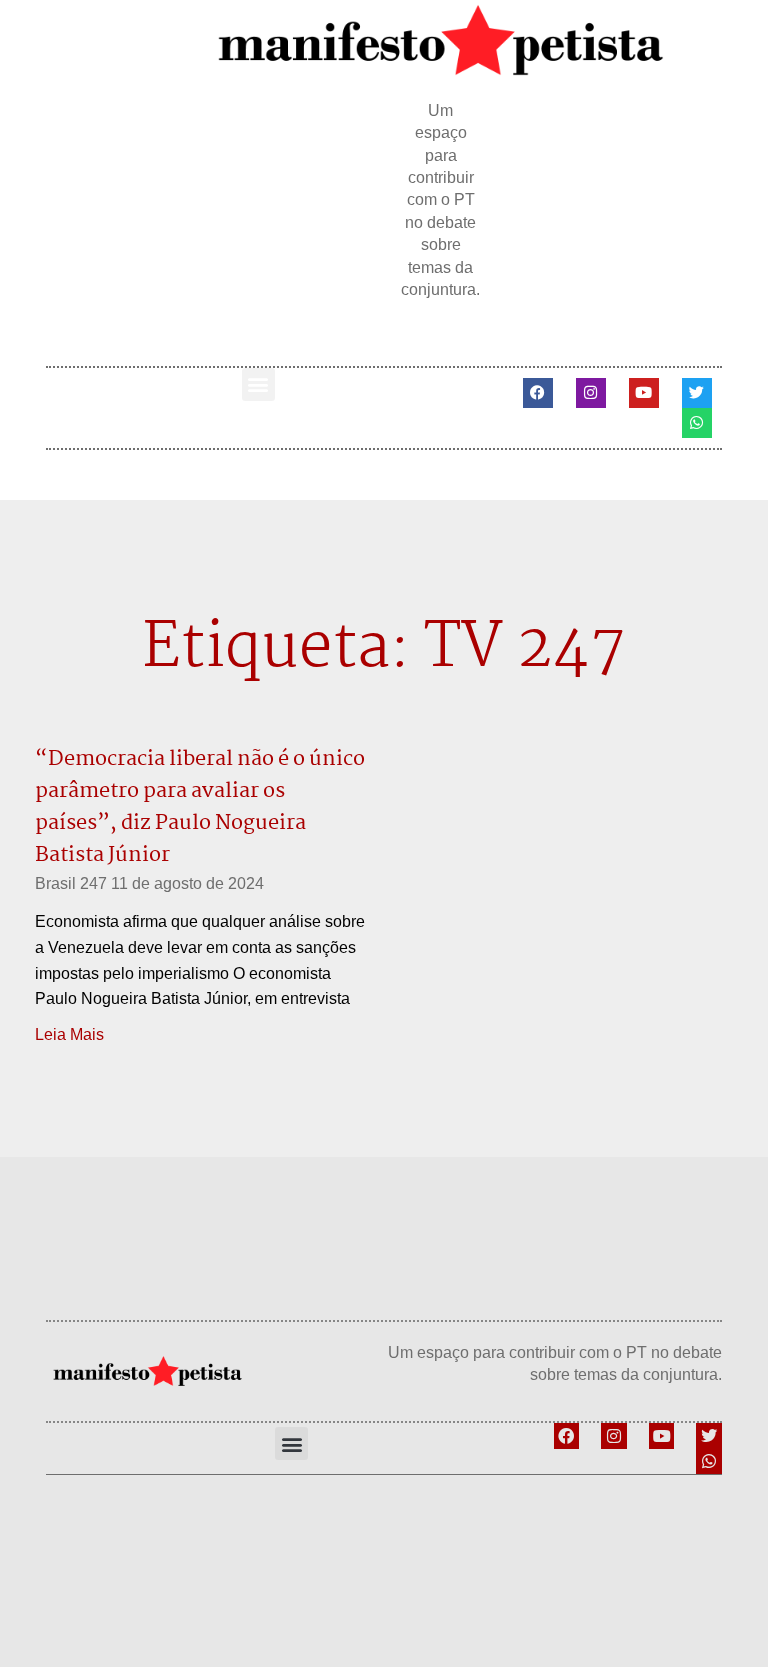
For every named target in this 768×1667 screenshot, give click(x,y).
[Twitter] (697, 393)
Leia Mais (69, 1034)
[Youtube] (644, 393)
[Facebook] (538, 393)
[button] (258, 384)
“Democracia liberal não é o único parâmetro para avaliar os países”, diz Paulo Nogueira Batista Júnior (200, 807)
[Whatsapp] (697, 423)
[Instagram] (591, 393)
